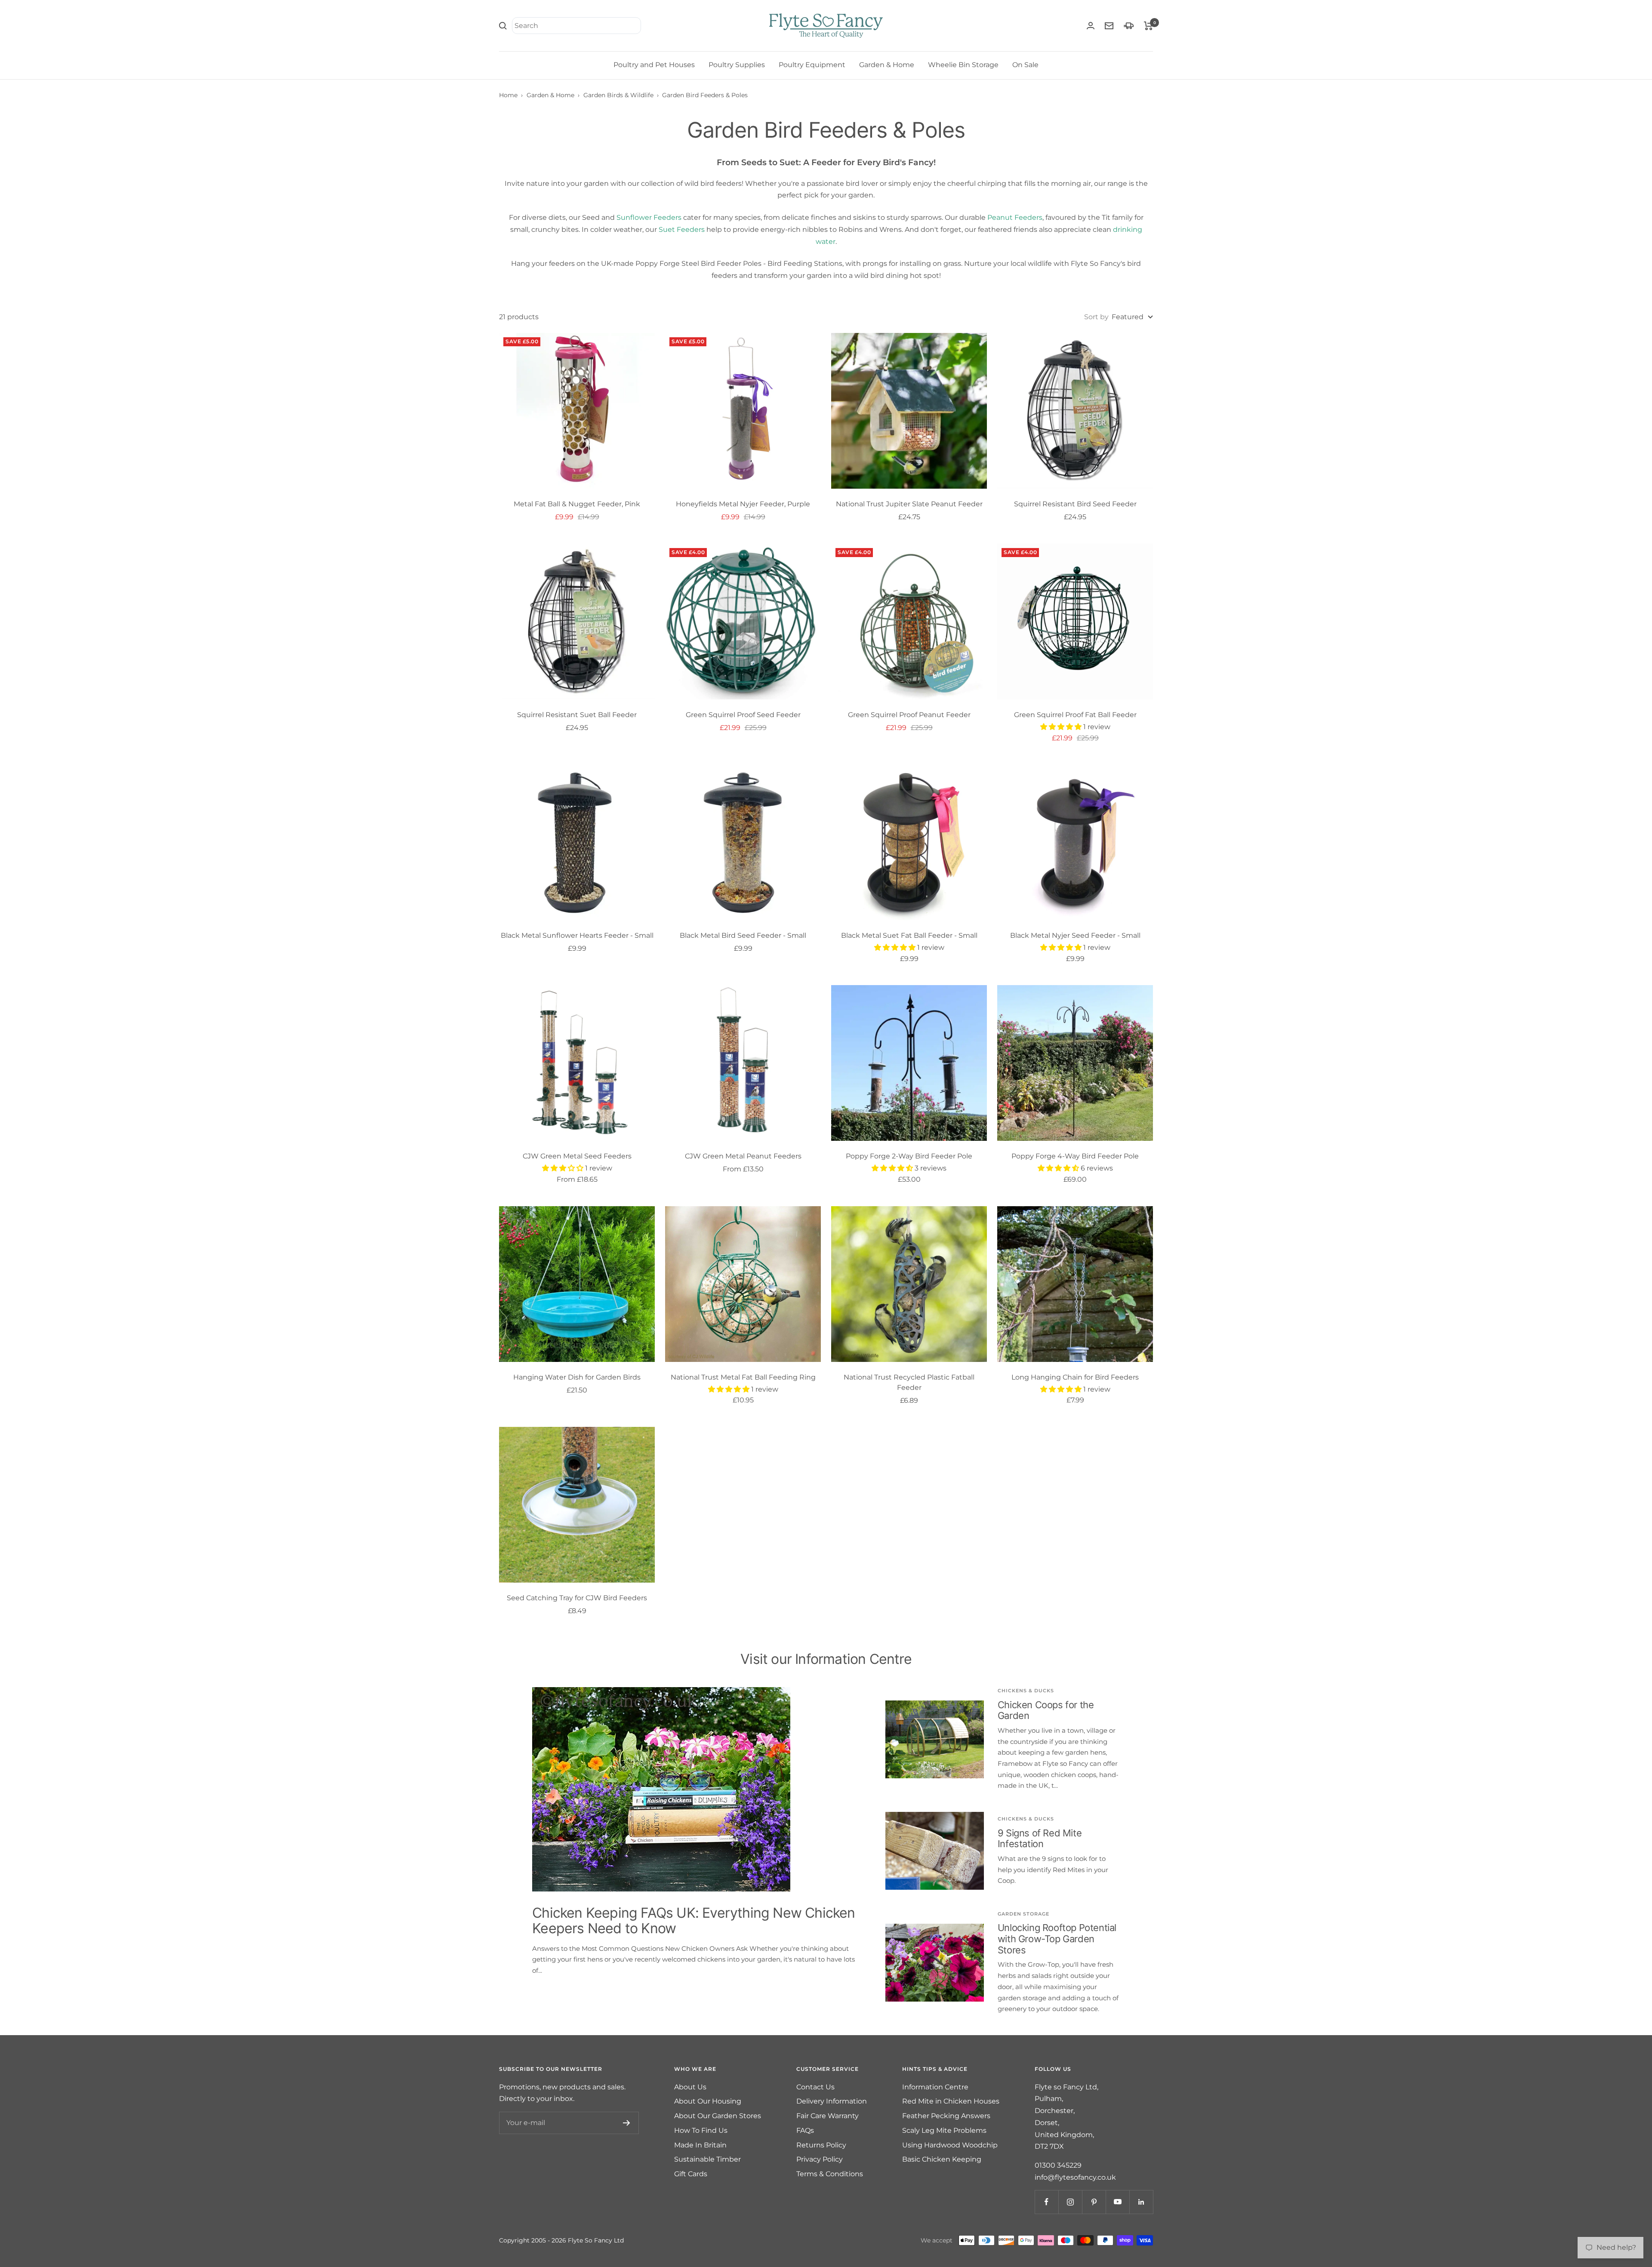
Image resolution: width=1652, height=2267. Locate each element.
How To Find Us (701, 2130)
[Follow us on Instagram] (1070, 2202)
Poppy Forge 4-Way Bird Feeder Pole (1075, 1156)
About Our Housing (708, 2101)
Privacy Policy (820, 2159)
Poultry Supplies (737, 65)
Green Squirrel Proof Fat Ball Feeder (1075, 715)
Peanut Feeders (1015, 217)
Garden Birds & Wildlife (618, 95)
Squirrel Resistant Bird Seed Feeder (1075, 504)
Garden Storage (1023, 1914)
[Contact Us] (1109, 26)
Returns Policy (821, 2145)
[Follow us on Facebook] (1046, 2202)
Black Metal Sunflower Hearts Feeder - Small (577, 935)
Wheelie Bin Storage (963, 65)
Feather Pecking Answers (946, 2116)
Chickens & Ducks (1026, 1691)
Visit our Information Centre (826, 1659)
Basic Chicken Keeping (942, 2159)
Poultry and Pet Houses (654, 65)
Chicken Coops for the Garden (1046, 1710)
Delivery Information (832, 2101)
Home (508, 95)
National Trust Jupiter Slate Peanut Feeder (909, 504)
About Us (690, 2087)
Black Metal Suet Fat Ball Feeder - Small (909, 935)
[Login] (1091, 26)
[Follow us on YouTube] (1117, 2202)
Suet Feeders (682, 229)
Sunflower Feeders (649, 217)
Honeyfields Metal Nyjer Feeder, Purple (743, 504)
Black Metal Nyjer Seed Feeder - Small (1075, 935)
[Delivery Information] (1129, 26)
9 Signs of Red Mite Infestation (1040, 1839)
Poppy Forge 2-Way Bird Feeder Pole (909, 1156)
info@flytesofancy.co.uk (1075, 2177)
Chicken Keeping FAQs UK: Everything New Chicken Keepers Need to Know (693, 1920)
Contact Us (815, 2087)
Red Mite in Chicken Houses (951, 2101)
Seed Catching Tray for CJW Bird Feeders (577, 1598)
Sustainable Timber (707, 2159)
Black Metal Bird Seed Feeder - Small (743, 935)
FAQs (805, 2130)
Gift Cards (691, 2174)
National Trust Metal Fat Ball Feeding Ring (743, 1377)
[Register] (627, 2123)
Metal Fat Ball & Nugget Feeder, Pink (577, 504)
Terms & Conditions (830, 2174)
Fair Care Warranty (828, 2116)
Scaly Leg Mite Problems (944, 2130)
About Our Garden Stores (718, 2116)
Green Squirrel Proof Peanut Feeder (909, 715)
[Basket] (1148, 26)
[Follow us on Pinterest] (1094, 2202)
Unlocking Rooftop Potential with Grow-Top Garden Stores (1057, 1939)
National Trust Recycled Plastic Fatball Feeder (909, 1382)
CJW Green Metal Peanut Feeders (743, 1156)
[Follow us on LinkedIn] (1141, 2202)
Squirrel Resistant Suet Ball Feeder (577, 715)
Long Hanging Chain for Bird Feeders (1075, 1377)
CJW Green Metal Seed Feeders (577, 1156)
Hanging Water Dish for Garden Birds (577, 1377)
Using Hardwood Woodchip (950, 2145)
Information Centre (935, 2087)
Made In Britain (700, 2145)
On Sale (1025, 65)
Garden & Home (887, 65)
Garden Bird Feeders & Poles (705, 95)
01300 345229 (1058, 2165)
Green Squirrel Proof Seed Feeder (743, 715)
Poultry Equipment (812, 65)
